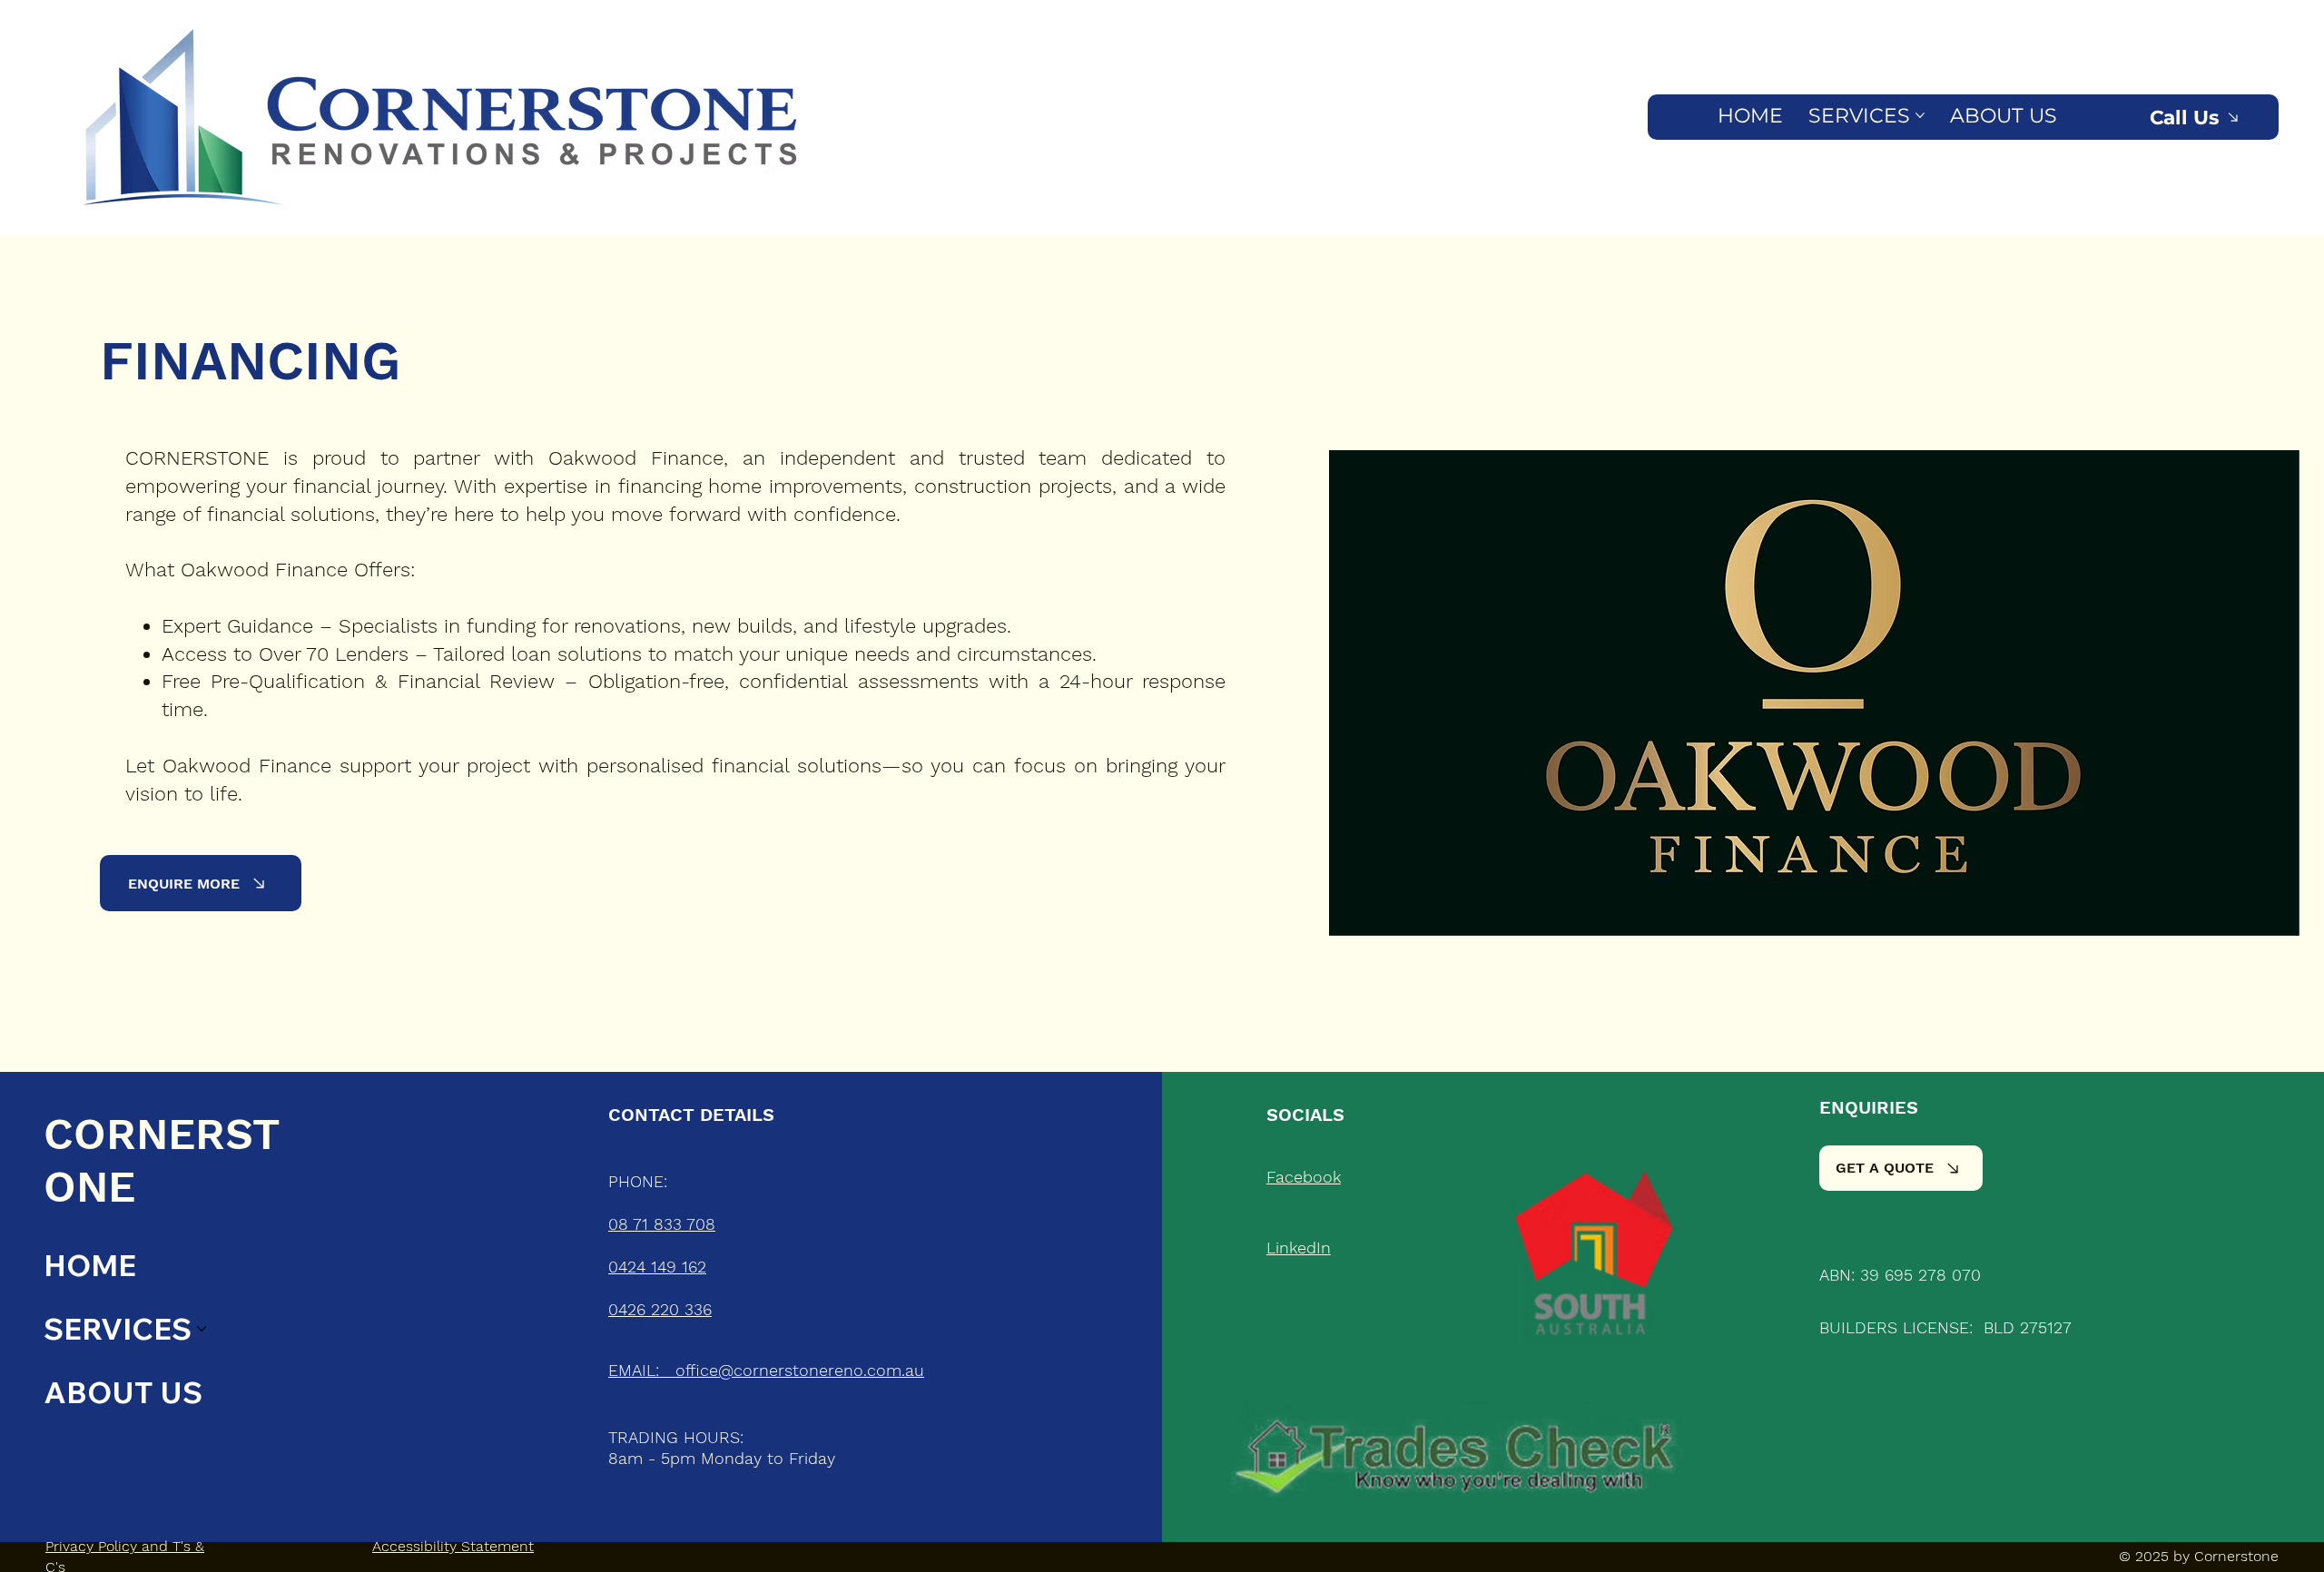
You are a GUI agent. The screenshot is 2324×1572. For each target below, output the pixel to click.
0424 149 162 (657, 1267)
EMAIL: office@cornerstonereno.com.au (766, 1370)
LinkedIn (1299, 1248)
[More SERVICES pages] (1920, 115)
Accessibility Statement (453, 1546)
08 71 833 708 (662, 1224)
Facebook (1304, 1177)
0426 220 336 (660, 1309)
